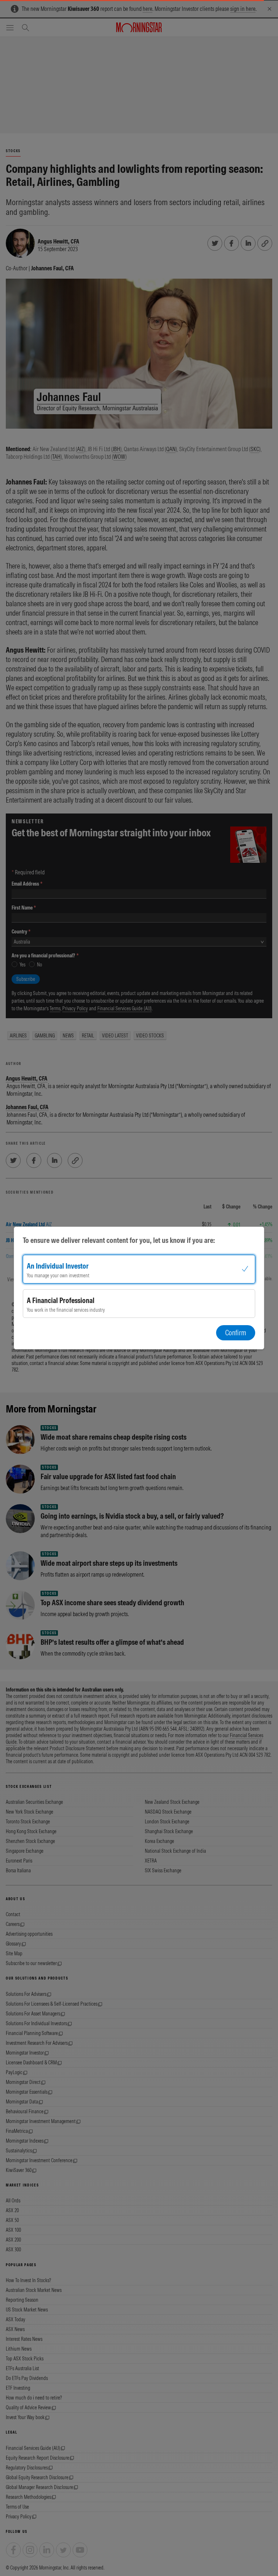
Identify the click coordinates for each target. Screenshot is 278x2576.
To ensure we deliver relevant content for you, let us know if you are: (119, 1240)
